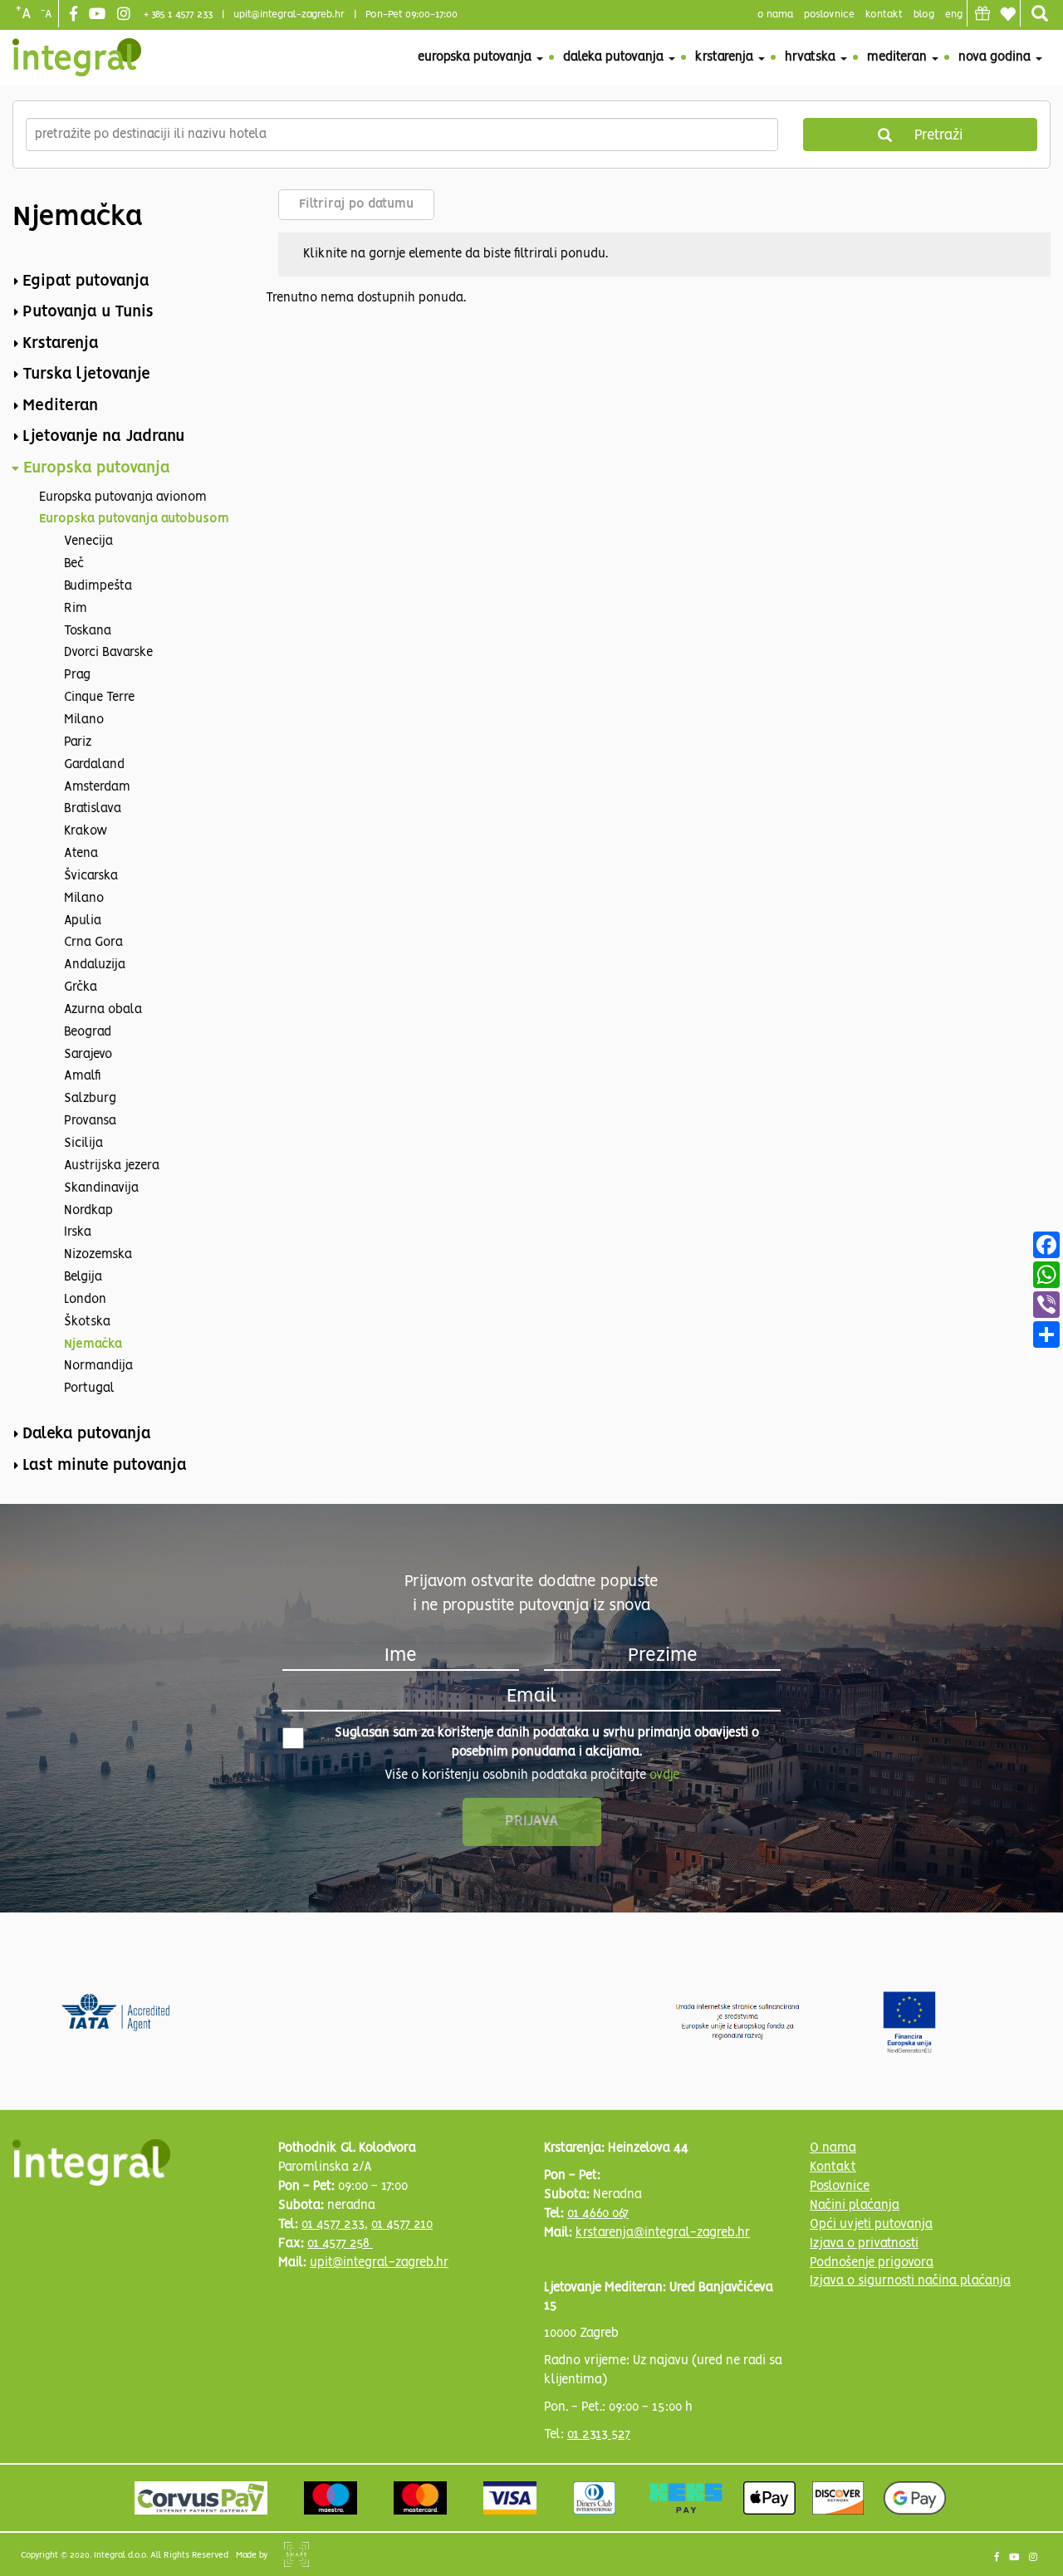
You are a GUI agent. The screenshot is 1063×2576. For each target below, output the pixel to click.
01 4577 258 (340, 2244)
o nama (775, 15)
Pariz (78, 742)
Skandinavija (101, 1188)
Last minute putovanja (105, 1466)
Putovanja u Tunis (88, 312)
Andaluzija (95, 965)
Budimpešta (98, 586)
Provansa (90, 1121)
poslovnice (829, 15)
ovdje (664, 1775)
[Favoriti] (1007, 14)
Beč (74, 564)
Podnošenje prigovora (872, 2263)
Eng (954, 15)
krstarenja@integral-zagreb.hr (663, 2233)
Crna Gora (93, 943)
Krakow (86, 831)
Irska (78, 1232)
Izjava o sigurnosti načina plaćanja (910, 2281)
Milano (84, 720)
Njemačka (93, 1344)
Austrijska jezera (112, 1166)
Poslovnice (840, 2187)
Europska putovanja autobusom (134, 519)
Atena (81, 854)
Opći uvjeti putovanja (871, 2225)
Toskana (88, 631)
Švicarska (91, 876)
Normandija (98, 1366)
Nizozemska (98, 1255)
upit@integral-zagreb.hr (289, 15)
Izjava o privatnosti (864, 2244)
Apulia (83, 921)
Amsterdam (97, 787)
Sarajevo (88, 1055)
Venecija (88, 541)
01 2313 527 (599, 2435)
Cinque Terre (99, 698)
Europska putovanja (476, 57)
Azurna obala (103, 1010)
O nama (833, 2148)
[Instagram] (126, 15)
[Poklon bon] (982, 13)
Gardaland (94, 765)
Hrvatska (812, 57)
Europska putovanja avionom (123, 497)
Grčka (81, 987)
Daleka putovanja (615, 57)
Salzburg (90, 1099)
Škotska (87, 1322)
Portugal (89, 1388)
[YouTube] (99, 15)
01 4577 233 (333, 2225)
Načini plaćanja (855, 2206)
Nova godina (996, 57)
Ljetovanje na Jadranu (103, 437)
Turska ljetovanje (86, 375)
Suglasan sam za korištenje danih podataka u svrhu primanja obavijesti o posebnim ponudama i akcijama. (547, 1743)
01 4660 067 (598, 2214)
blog (924, 15)
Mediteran (899, 57)
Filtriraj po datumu (356, 204)
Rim (76, 609)
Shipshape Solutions (296, 2554)
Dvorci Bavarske (108, 653)
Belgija (83, 1277)
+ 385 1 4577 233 (178, 15)
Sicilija (83, 1144)
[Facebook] (76, 15)
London (85, 1300)
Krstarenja (726, 57)
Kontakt (884, 15)
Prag (77, 675)
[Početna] (77, 57)
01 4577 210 (402, 2225)
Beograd (88, 1032)
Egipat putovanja (86, 282)
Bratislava (93, 809)
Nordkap (88, 1211)
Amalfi (83, 1076)
